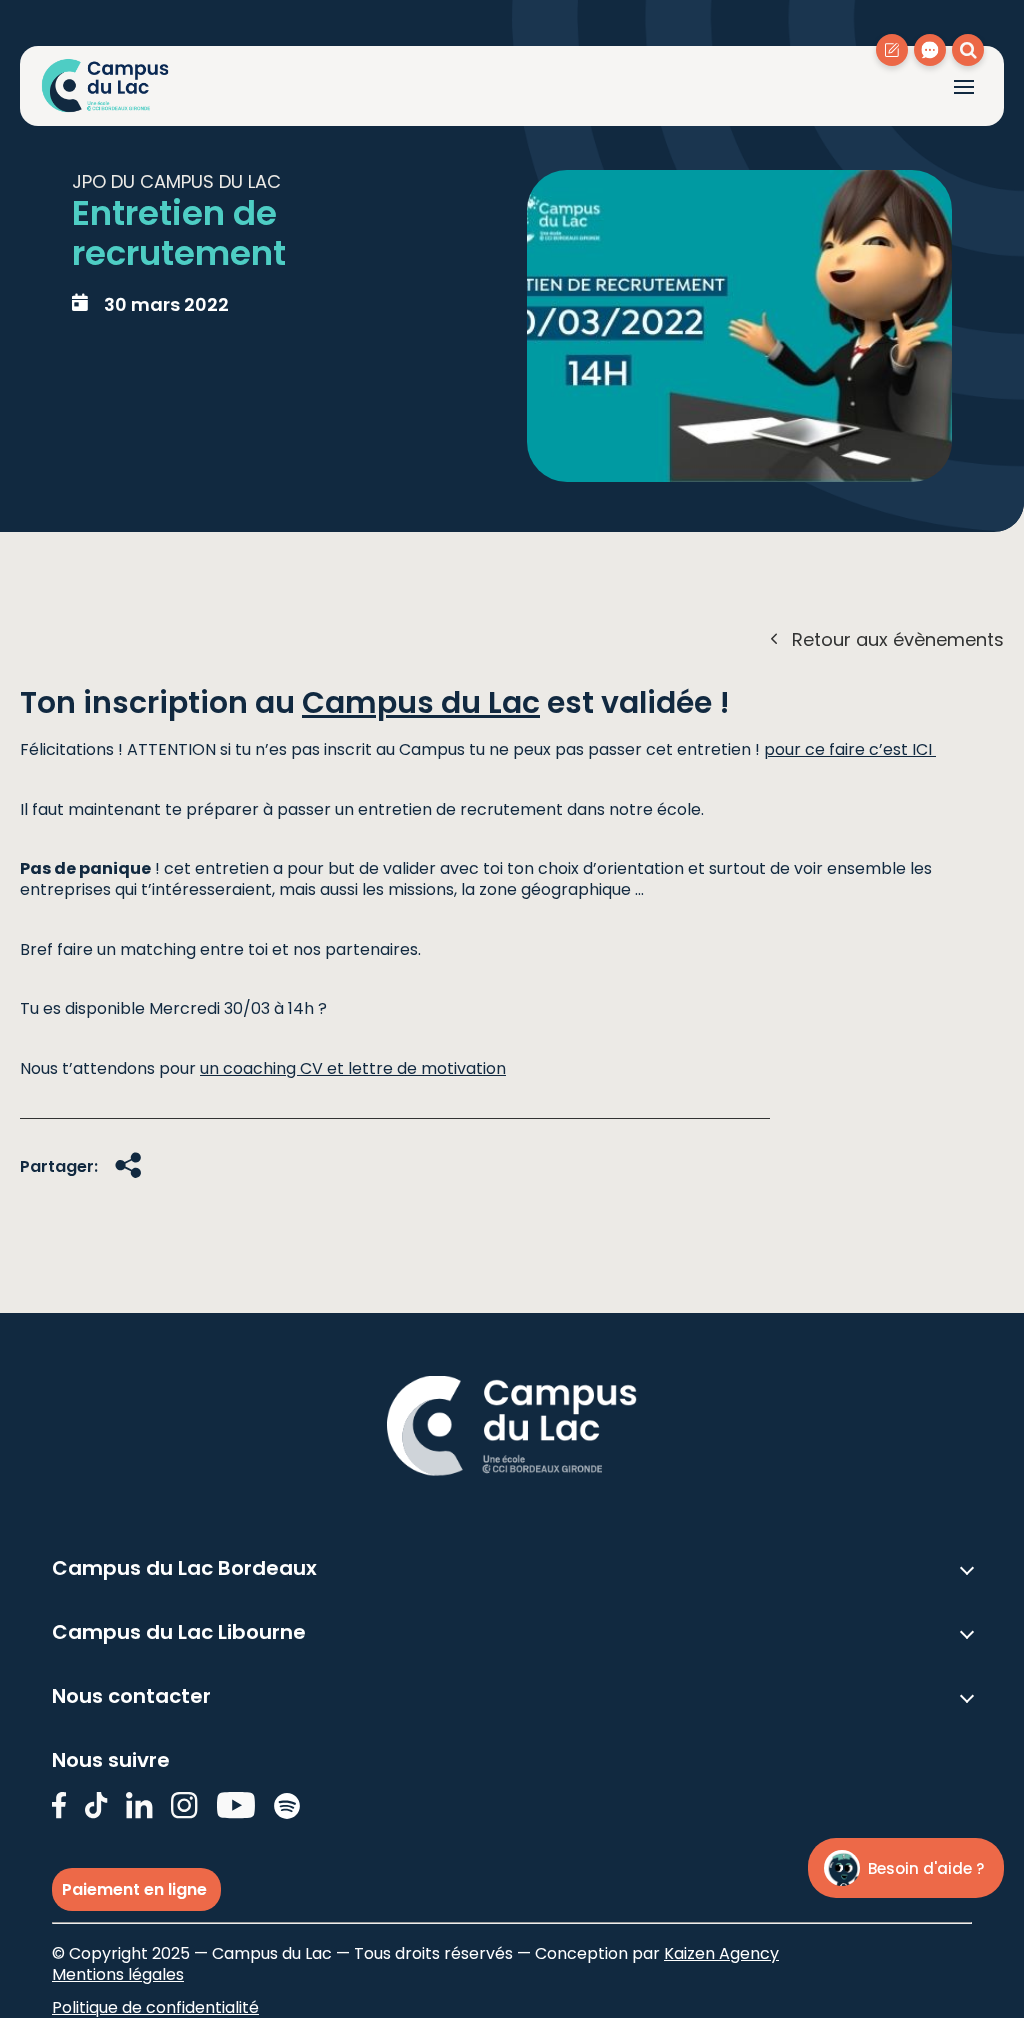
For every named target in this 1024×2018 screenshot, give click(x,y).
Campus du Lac (421, 702)
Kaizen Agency (721, 1953)
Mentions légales (118, 1974)
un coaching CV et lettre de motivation (353, 1068)
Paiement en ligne (136, 1889)
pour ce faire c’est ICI (850, 749)
